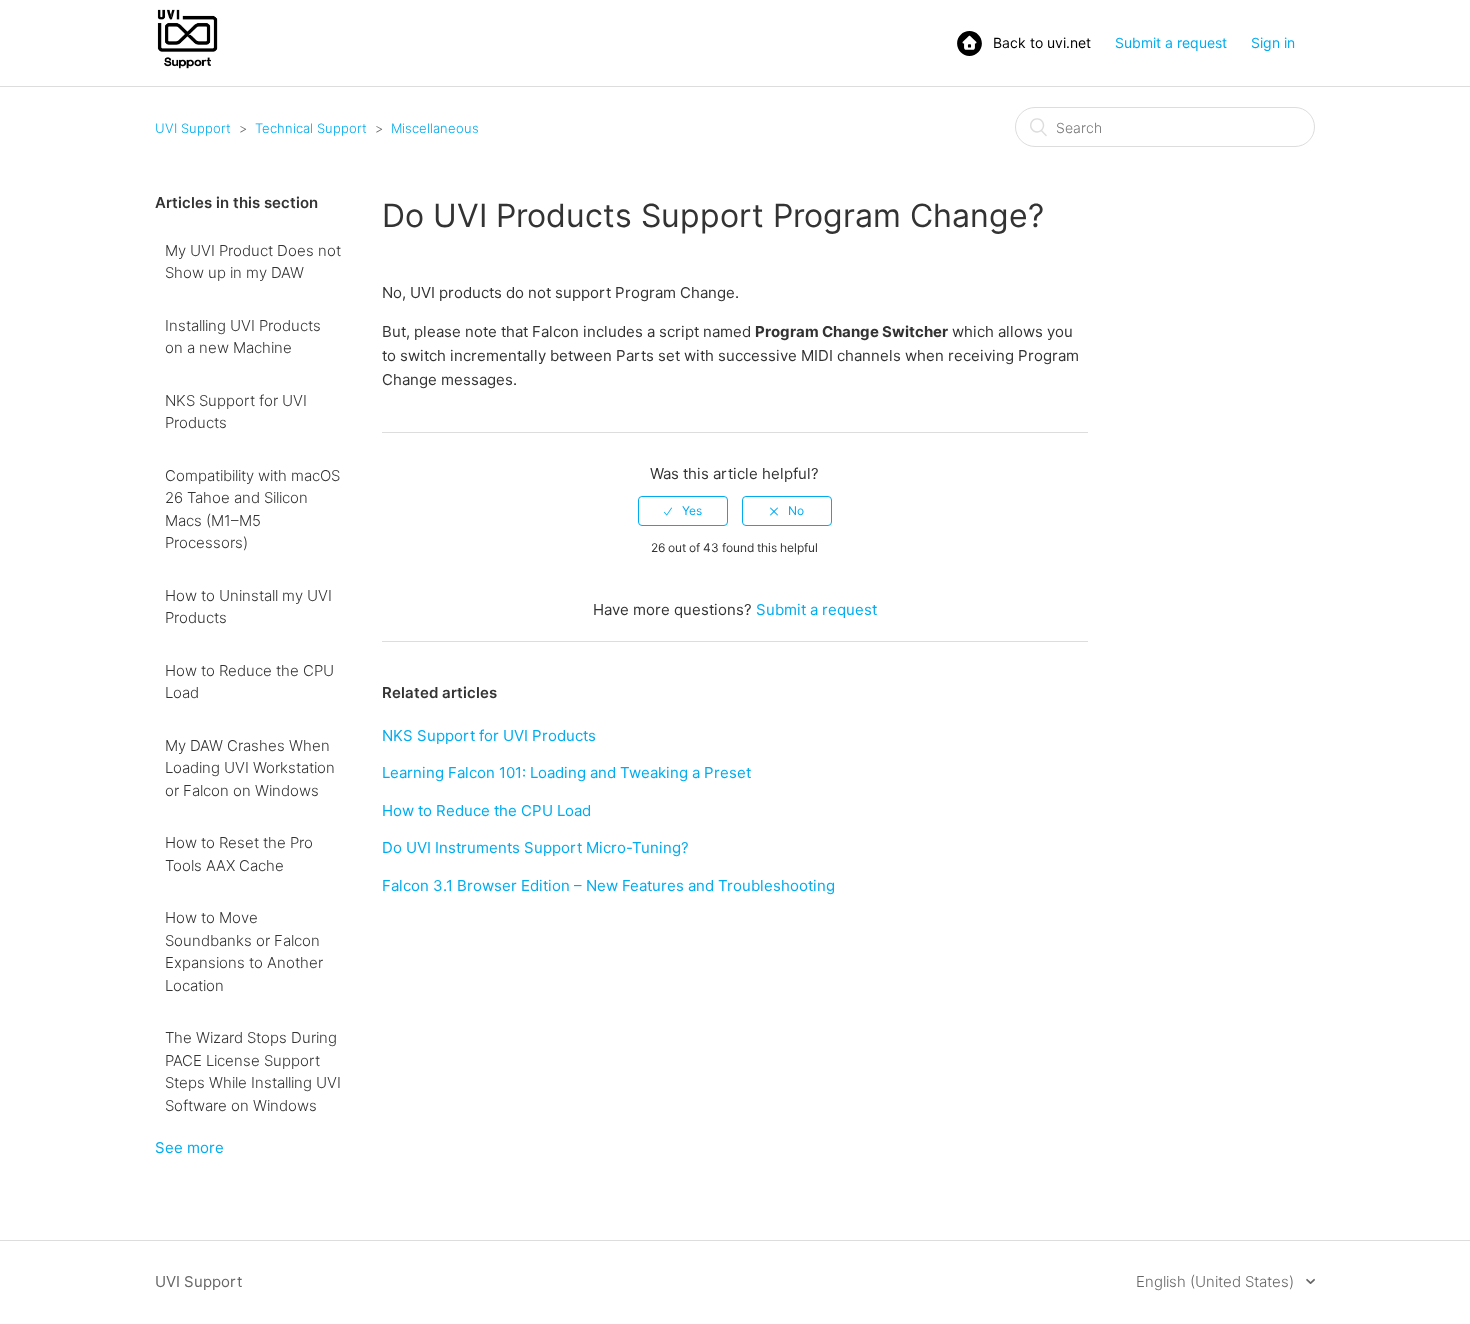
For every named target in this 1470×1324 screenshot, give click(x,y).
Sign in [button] (1273, 42)
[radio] (683, 511)
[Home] (187, 66)
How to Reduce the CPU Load (249, 682)
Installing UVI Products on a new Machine (243, 337)
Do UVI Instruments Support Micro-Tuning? (535, 847)
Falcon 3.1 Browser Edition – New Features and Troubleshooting (608, 885)
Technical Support (311, 128)
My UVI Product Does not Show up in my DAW (253, 262)
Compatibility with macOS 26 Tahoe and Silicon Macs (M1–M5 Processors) (252, 509)
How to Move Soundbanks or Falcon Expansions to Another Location (244, 951)
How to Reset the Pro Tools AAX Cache (239, 854)
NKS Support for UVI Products (236, 412)
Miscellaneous (435, 128)
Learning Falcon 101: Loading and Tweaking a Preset (566, 772)
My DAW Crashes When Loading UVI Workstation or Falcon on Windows (250, 768)
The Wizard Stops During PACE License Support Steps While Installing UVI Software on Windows (253, 1071)
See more (189, 1147)
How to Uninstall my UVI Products (248, 607)
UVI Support (193, 128)
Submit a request (1171, 42)
